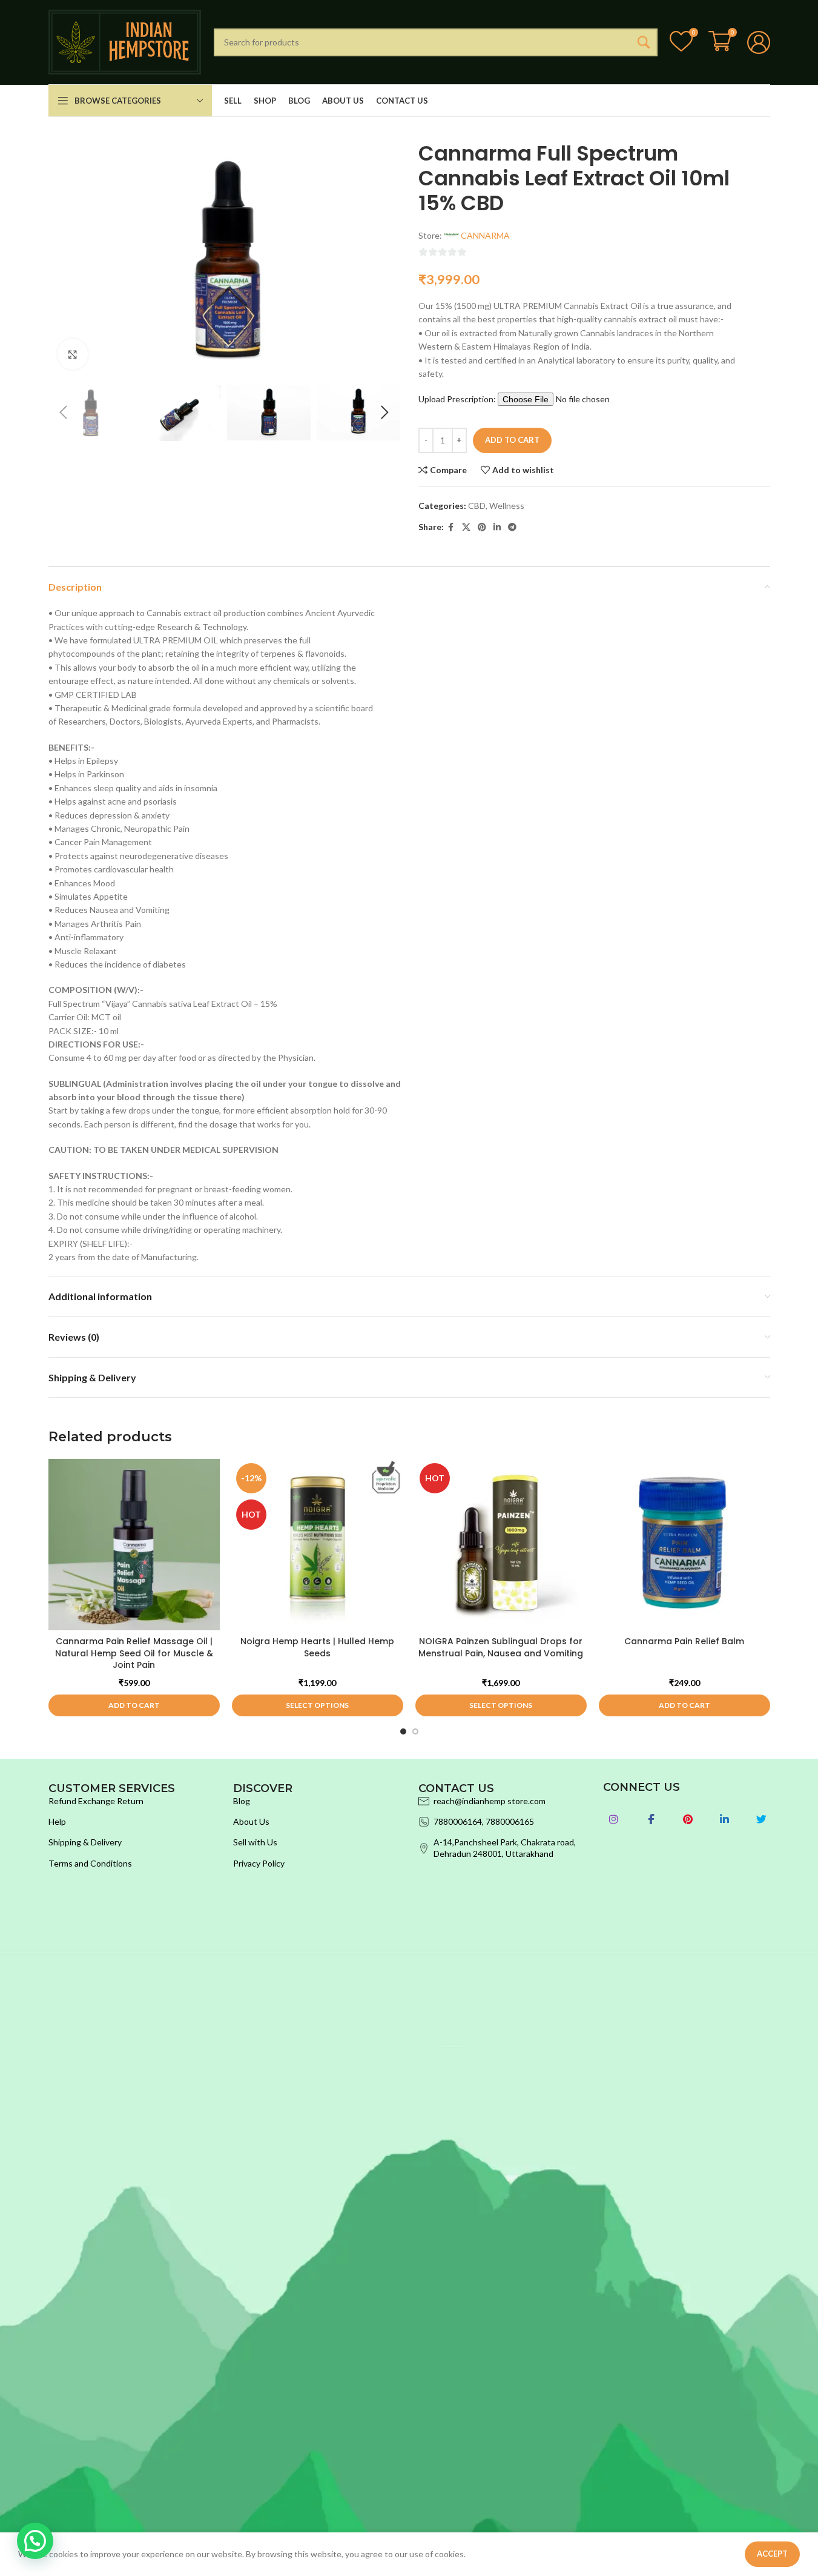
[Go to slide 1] (403, 1731)
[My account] (759, 42)
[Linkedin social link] (497, 527)
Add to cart (512, 440)
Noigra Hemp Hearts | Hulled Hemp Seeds (317, 1647)
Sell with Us (255, 1842)
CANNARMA (485, 235)
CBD (477, 506)
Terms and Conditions (90, 1863)
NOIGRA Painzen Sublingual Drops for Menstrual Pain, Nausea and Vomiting (501, 1647)
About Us (251, 1821)
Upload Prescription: (458, 399)
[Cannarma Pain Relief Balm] (684, 1545)
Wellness (507, 506)
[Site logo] (125, 41)
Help (57, 1821)
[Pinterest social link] (482, 527)
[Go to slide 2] (415, 1731)
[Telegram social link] (512, 527)
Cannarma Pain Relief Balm (684, 1641)
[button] (64, 413)
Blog (242, 1801)
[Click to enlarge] (73, 354)
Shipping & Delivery (85, 1842)
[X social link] (466, 527)
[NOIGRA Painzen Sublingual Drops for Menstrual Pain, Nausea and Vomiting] (501, 1545)
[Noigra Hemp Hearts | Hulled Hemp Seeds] (318, 1545)
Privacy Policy (259, 1863)
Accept (772, 2554)
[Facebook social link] (451, 527)
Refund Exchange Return (96, 1801)
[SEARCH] (644, 42)
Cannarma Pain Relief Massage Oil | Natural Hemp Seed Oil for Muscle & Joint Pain (134, 1653)
